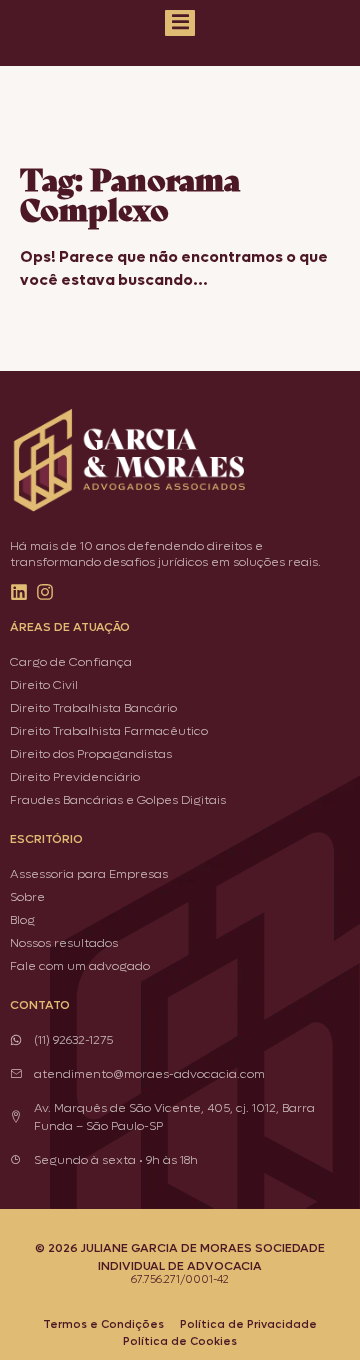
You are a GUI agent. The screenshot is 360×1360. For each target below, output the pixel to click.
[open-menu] (180, 23)
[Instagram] (45, 592)
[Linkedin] (19, 592)
